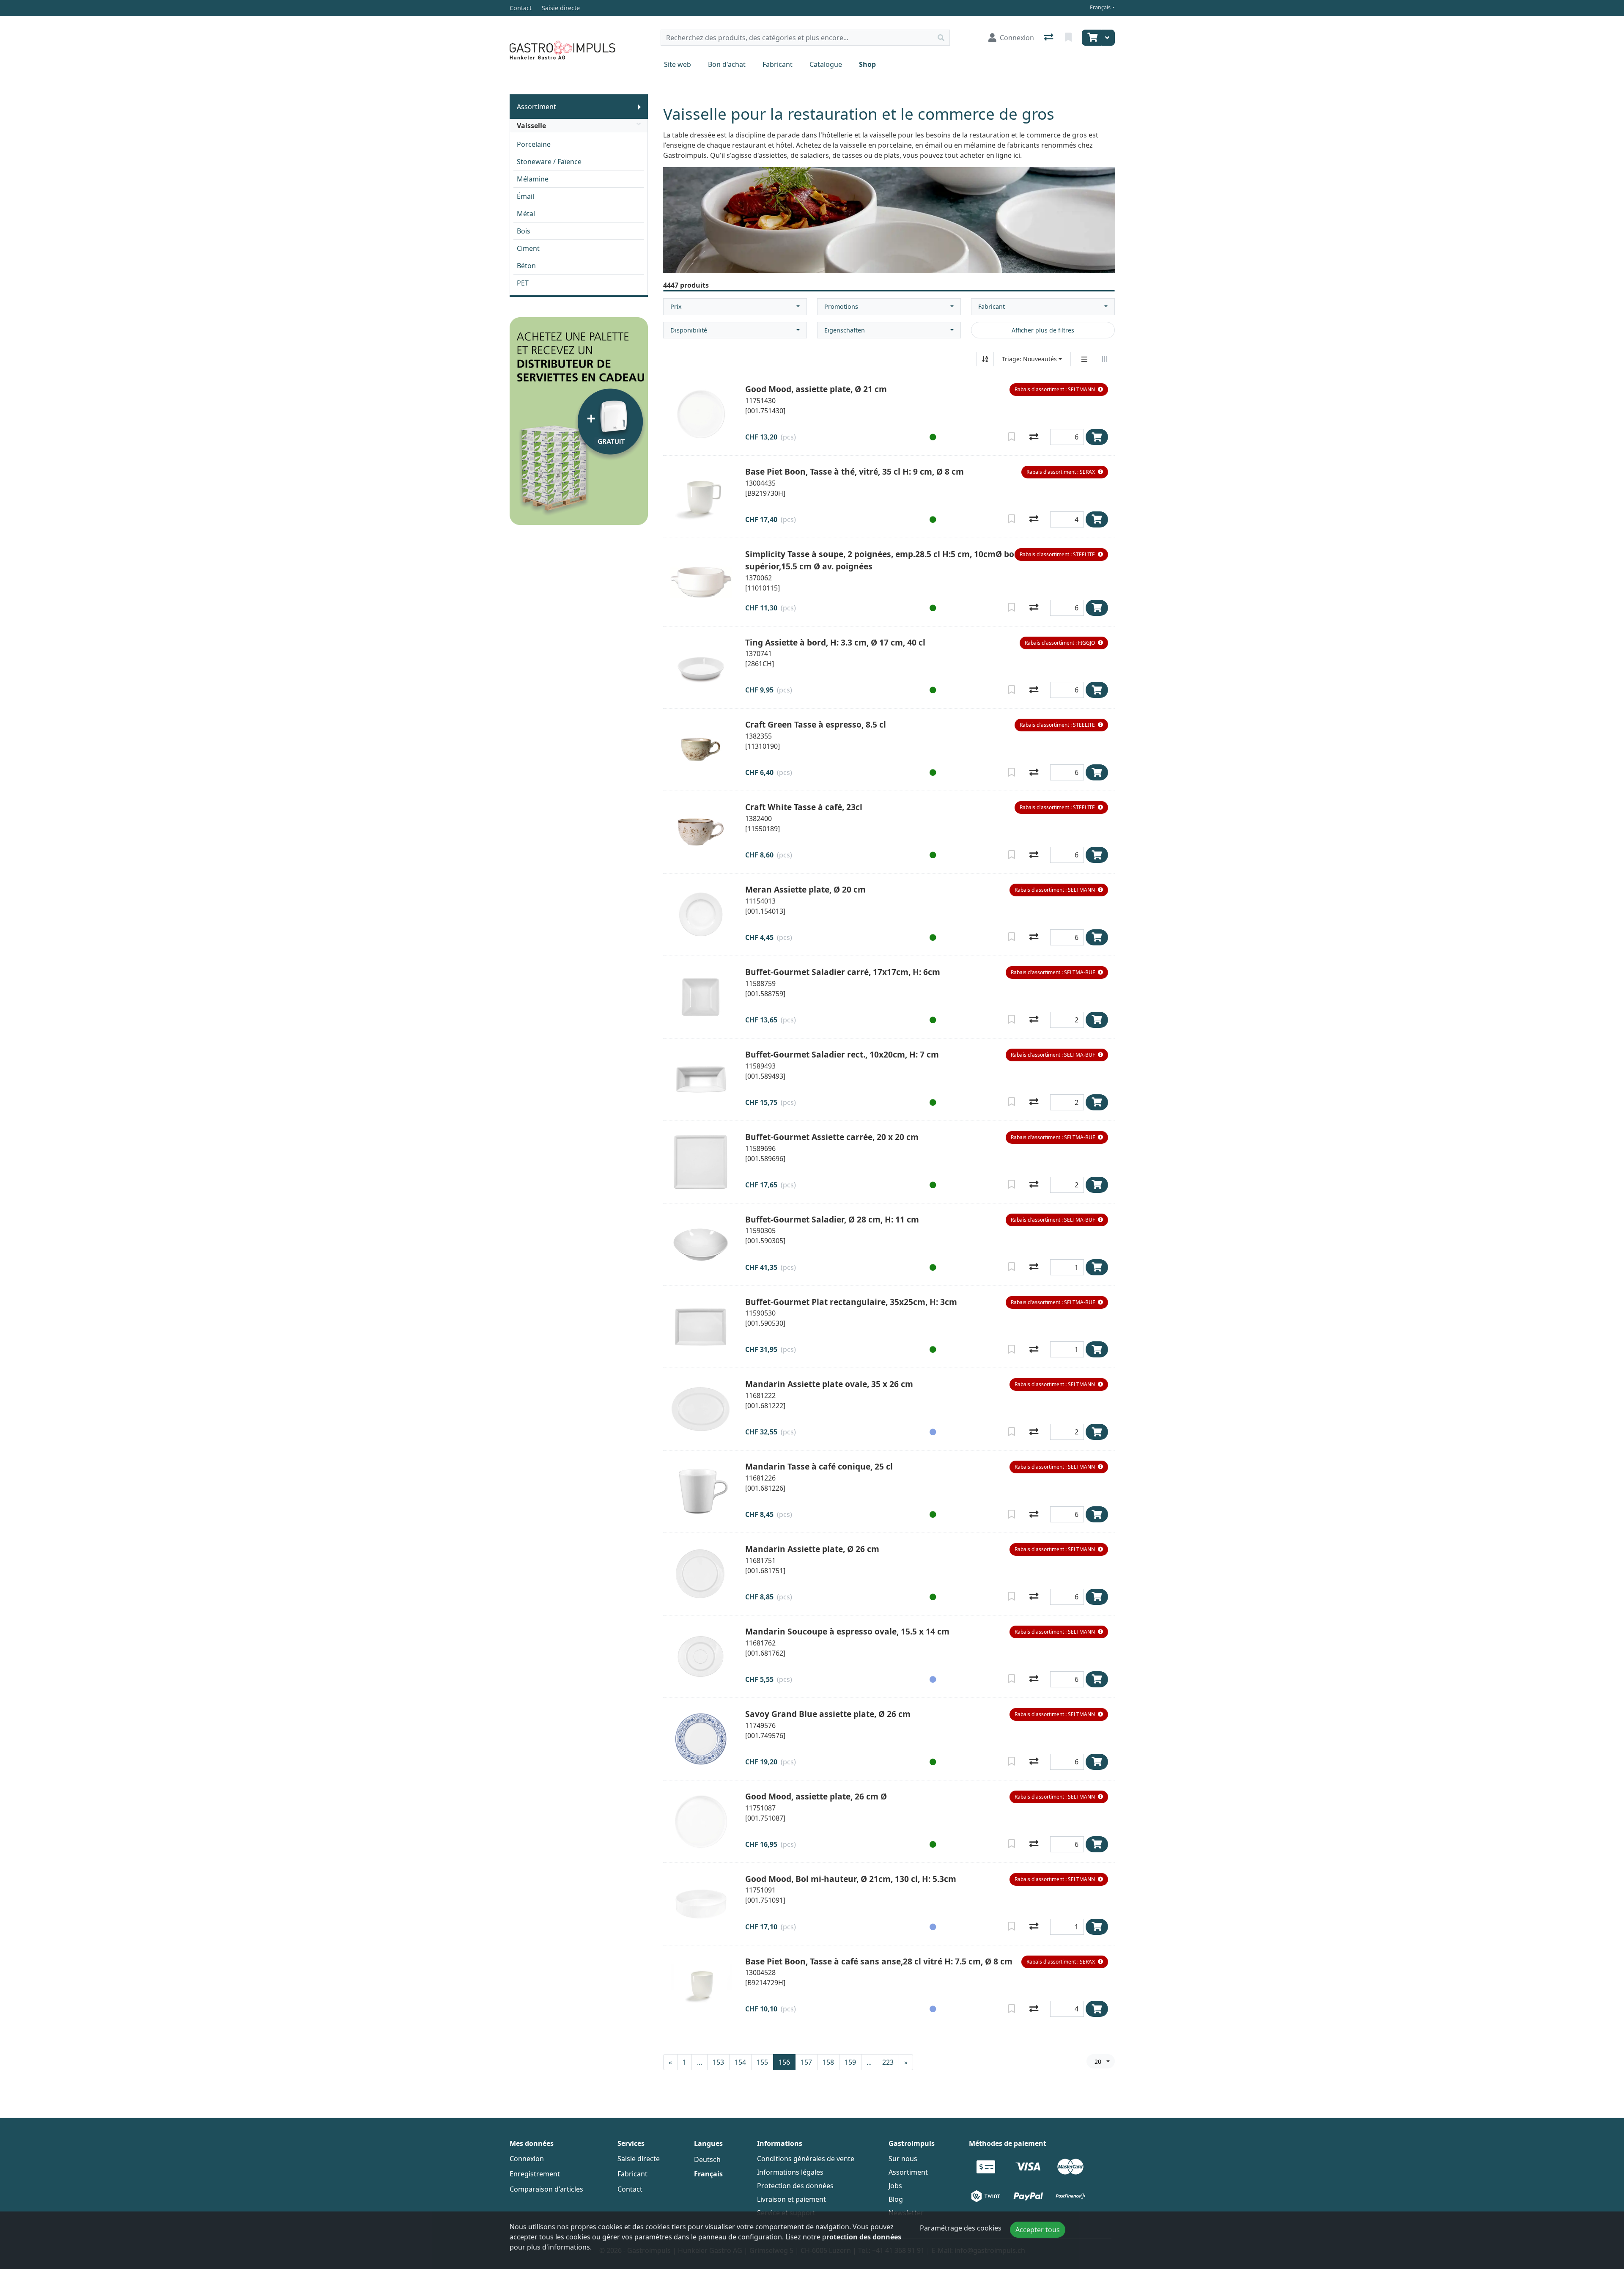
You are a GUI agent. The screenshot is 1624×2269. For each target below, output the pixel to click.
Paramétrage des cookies (961, 2228)
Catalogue (826, 64)
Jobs (895, 2186)
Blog (896, 2199)
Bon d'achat (727, 64)
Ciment (528, 248)
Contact (630, 2189)
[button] (1059, 390)
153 (718, 2062)
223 (888, 2062)
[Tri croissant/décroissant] (985, 359)
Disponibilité (689, 330)
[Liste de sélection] (1069, 38)
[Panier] (1092, 38)
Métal (526, 214)
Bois (524, 231)
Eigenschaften (845, 330)
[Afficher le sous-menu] (639, 107)
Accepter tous (1038, 2230)
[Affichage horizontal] (1105, 359)
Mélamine (533, 179)
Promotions (841, 306)
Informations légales (790, 2172)
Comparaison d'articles (546, 2189)
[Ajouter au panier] (1097, 437)
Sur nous (903, 2159)
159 (850, 2062)
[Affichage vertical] (1084, 359)
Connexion (527, 2159)
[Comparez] (1034, 437)
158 (828, 2062)
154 (740, 2062)
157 (806, 2062)
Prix (676, 306)
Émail (525, 196)
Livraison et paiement (791, 2199)
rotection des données (864, 2237)
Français (1100, 7)
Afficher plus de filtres (1043, 330)
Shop (867, 64)
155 (762, 2062)
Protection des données (795, 2186)
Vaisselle (531, 126)
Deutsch (707, 2159)
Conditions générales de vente (806, 2159)
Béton (526, 266)
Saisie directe (639, 2159)
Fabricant (778, 64)
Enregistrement (535, 2174)
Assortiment (536, 107)
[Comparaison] (1049, 38)
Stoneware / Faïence (549, 162)
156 (784, 2062)
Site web (678, 64)
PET (523, 283)
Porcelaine (534, 144)
